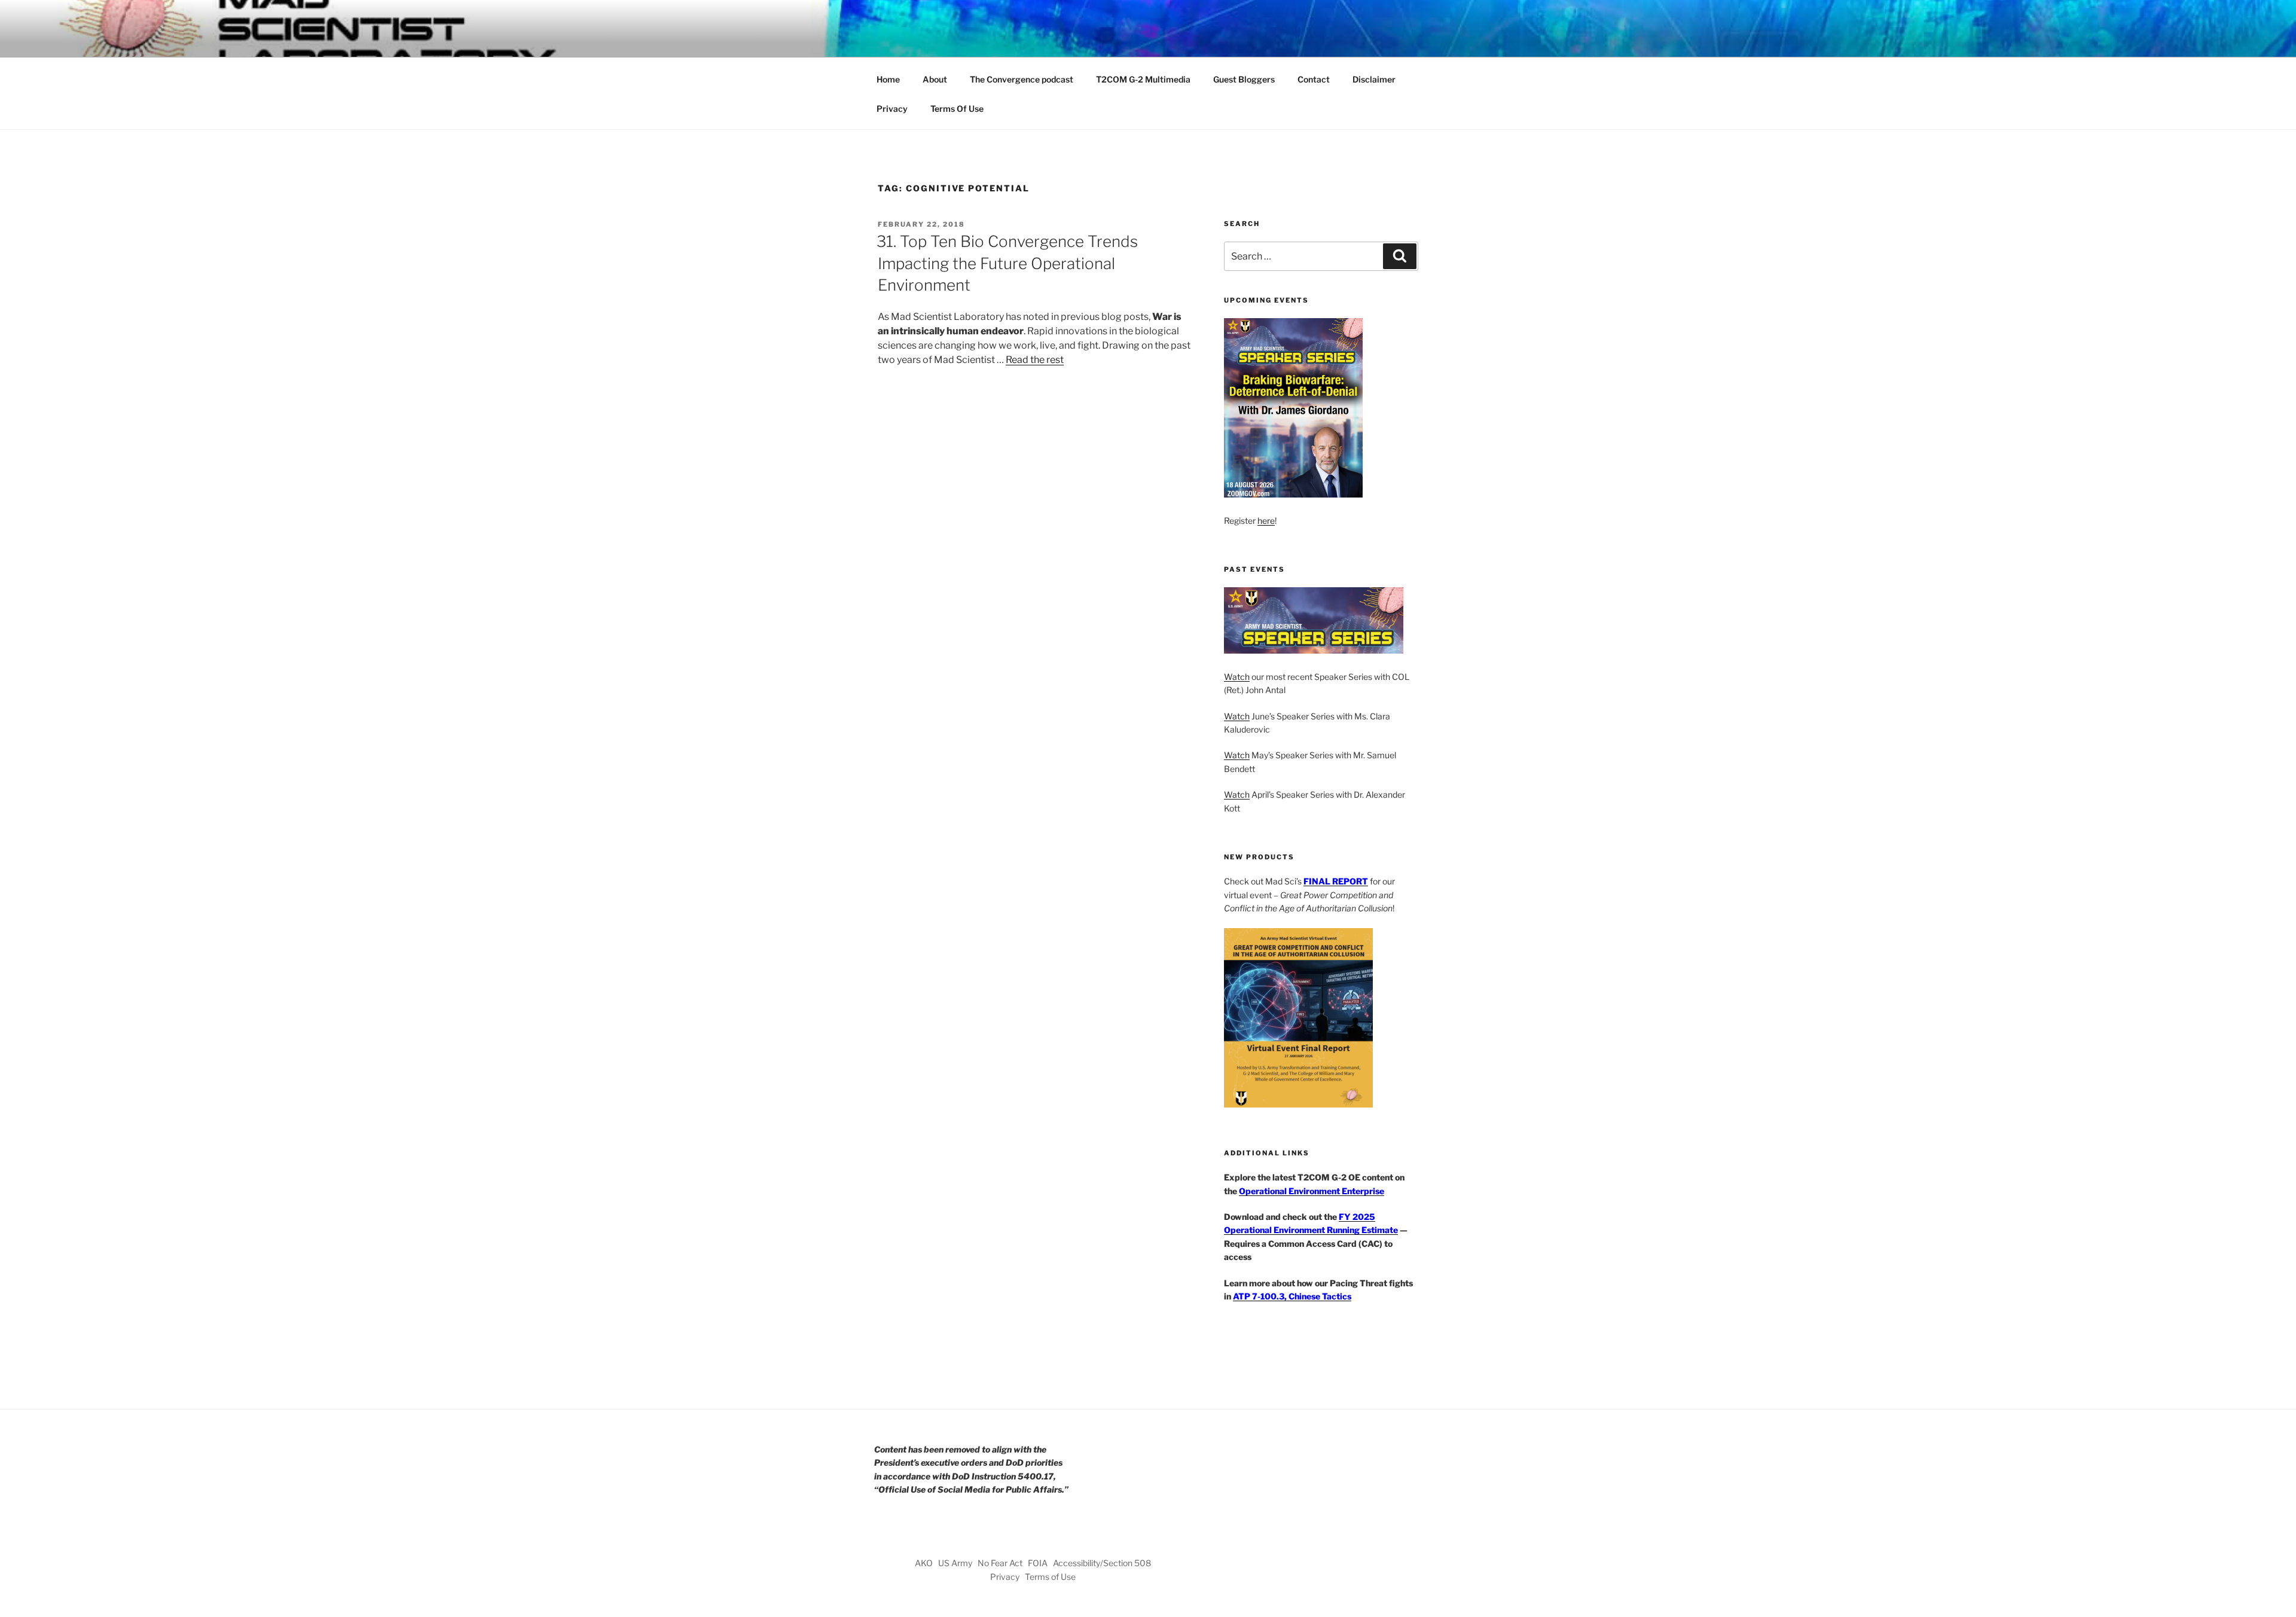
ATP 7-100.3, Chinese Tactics (1292, 1296)
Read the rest (1035, 360)
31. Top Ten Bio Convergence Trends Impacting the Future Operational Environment (1007, 263)
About (935, 79)
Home (888, 79)
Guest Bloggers (1244, 79)
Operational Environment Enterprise (1312, 1191)
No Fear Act (1000, 1563)
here (1266, 521)
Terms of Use (1050, 1577)
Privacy (892, 109)
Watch (1237, 677)
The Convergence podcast (1022, 79)
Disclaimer (1374, 79)
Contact (1314, 79)
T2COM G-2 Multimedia (1143, 79)
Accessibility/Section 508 (1102, 1563)
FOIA (1038, 1563)
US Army (955, 1563)
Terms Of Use (957, 109)
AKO (924, 1563)
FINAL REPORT (1336, 881)
